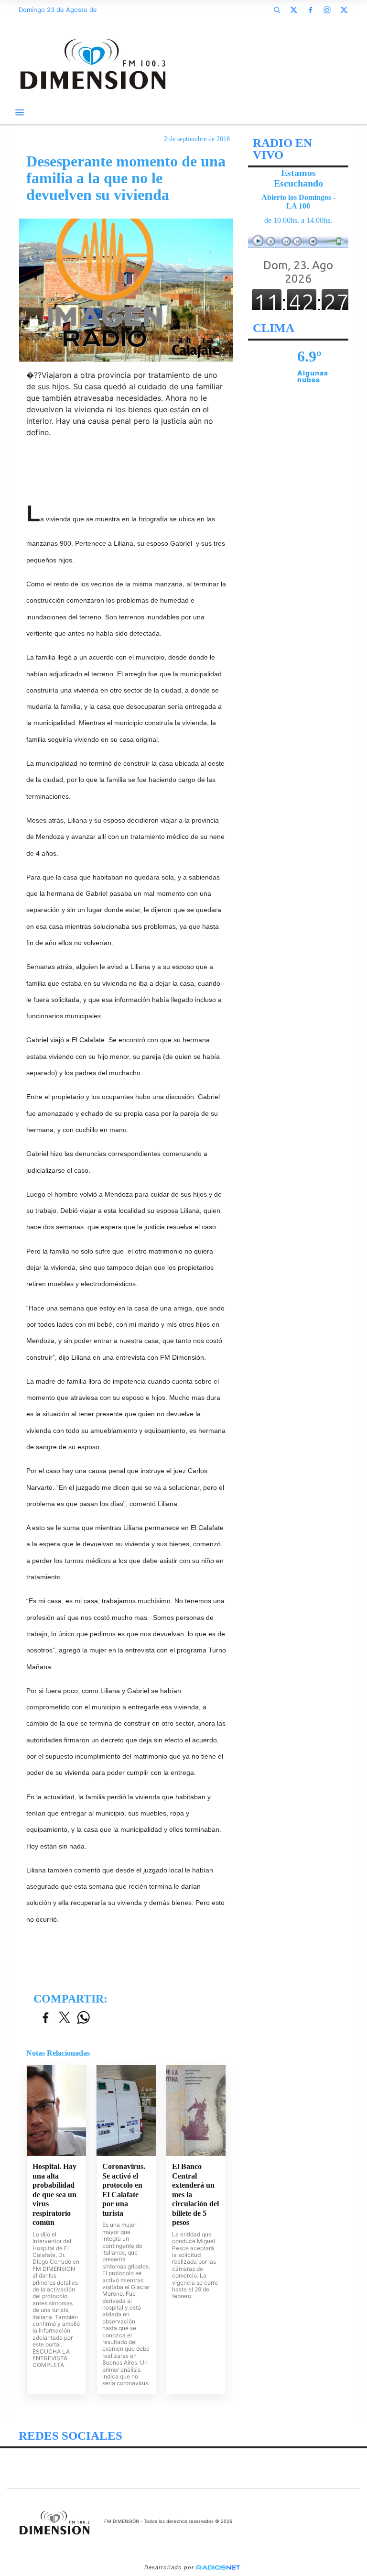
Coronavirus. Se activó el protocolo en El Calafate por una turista (124, 2190)
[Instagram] (327, 10)
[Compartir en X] (65, 2018)
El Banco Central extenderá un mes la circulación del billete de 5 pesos (195, 2194)
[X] (293, 10)
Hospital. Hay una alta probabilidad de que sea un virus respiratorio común (54, 2194)
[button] (277, 10)
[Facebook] (310, 10)
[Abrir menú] (20, 112)
